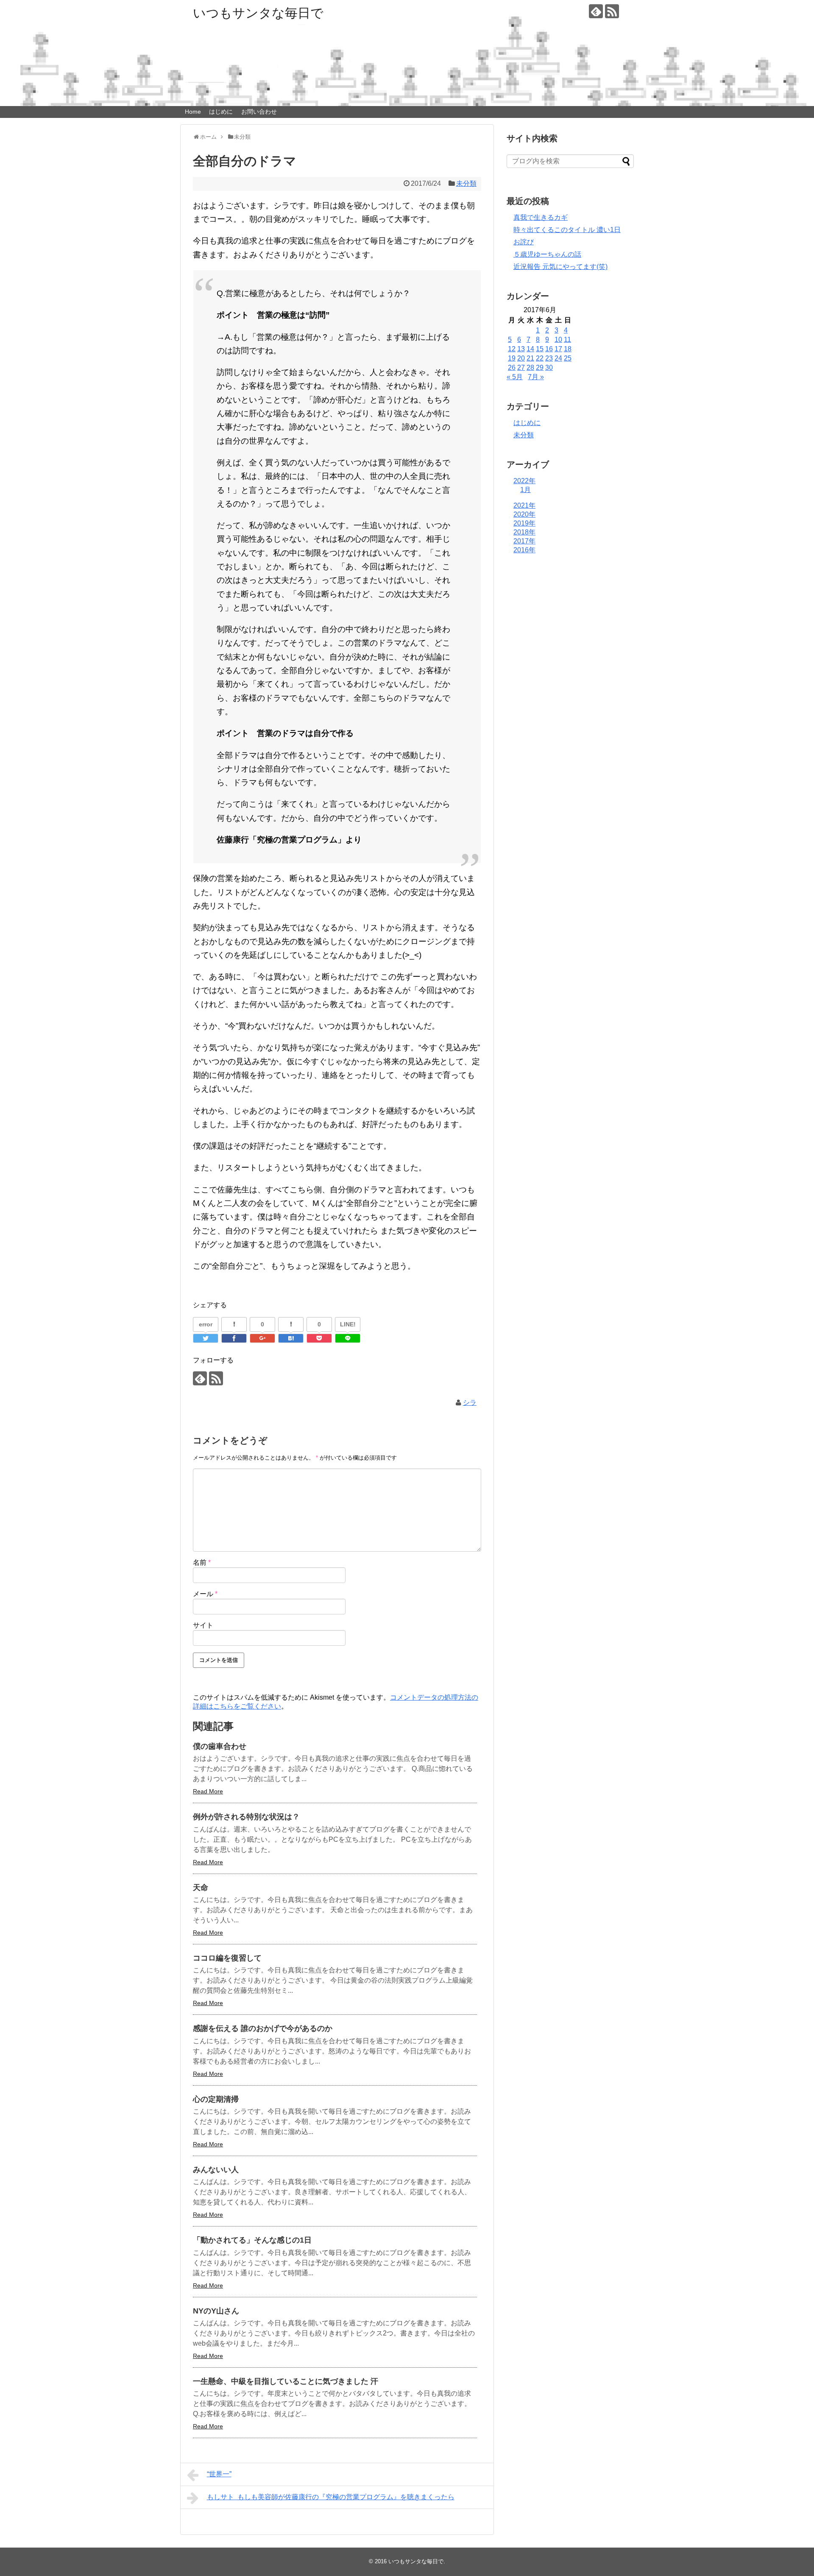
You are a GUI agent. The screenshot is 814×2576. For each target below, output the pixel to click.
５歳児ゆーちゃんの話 (547, 254)
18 (568, 349)
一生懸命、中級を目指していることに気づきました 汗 (286, 2381)
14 (530, 349)
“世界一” (219, 2474)
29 (540, 368)
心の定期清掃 (216, 2099)
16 (549, 349)
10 (558, 340)
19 (512, 358)
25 (568, 358)
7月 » (536, 377)
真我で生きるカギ (541, 217)
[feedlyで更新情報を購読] (596, 11)
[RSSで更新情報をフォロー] (612, 11)
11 (567, 340)
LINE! (348, 1324)
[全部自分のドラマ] (291, 1338)
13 (521, 349)
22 (540, 358)
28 (530, 368)
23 (549, 358)
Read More (208, 1791)
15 (540, 349)
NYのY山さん (216, 2311)
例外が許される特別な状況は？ (246, 1817)
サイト (203, 1625)
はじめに (221, 112)
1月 (525, 490)
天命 (201, 1888)
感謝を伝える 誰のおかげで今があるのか (263, 2028)
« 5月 (515, 377)
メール (205, 1594)
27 (521, 368)
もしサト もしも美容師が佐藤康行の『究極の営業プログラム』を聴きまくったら (331, 2497)
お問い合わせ (259, 112)
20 (521, 358)
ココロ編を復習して (227, 1958)
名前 (202, 1562)
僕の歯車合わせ (220, 1746)
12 (512, 349)
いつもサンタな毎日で (258, 13)
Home (193, 112)
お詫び (524, 242)
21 (530, 358)
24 (558, 358)
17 (558, 349)
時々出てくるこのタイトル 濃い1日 (567, 230)
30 (549, 368)
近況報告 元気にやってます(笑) (560, 267)
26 (512, 368)
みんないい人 (216, 2170)
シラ (470, 1403)
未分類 (466, 183)
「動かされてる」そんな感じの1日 (252, 2240)
